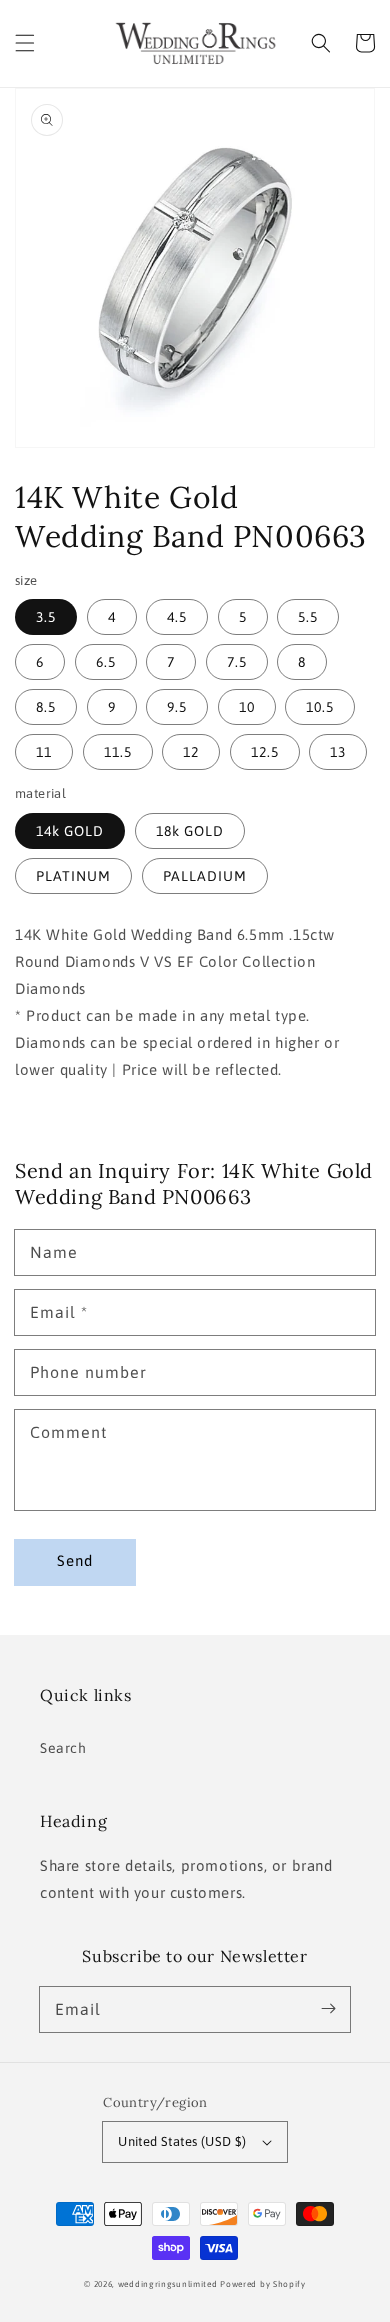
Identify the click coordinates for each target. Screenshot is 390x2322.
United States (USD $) (182, 2141)
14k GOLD (70, 831)
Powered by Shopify (263, 2284)
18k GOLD (190, 831)
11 (44, 752)
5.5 (308, 617)
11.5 (118, 752)
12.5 (265, 752)
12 (191, 752)
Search (63, 1748)
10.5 (320, 707)
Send (75, 1560)
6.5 (106, 662)
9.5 (177, 707)
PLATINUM (73, 876)
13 (338, 752)
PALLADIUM (205, 876)
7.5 (237, 662)
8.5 (46, 707)
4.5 (177, 617)
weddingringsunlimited (168, 2284)
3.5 (46, 617)
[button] (25, 43)
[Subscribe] (328, 2009)
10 (247, 707)
